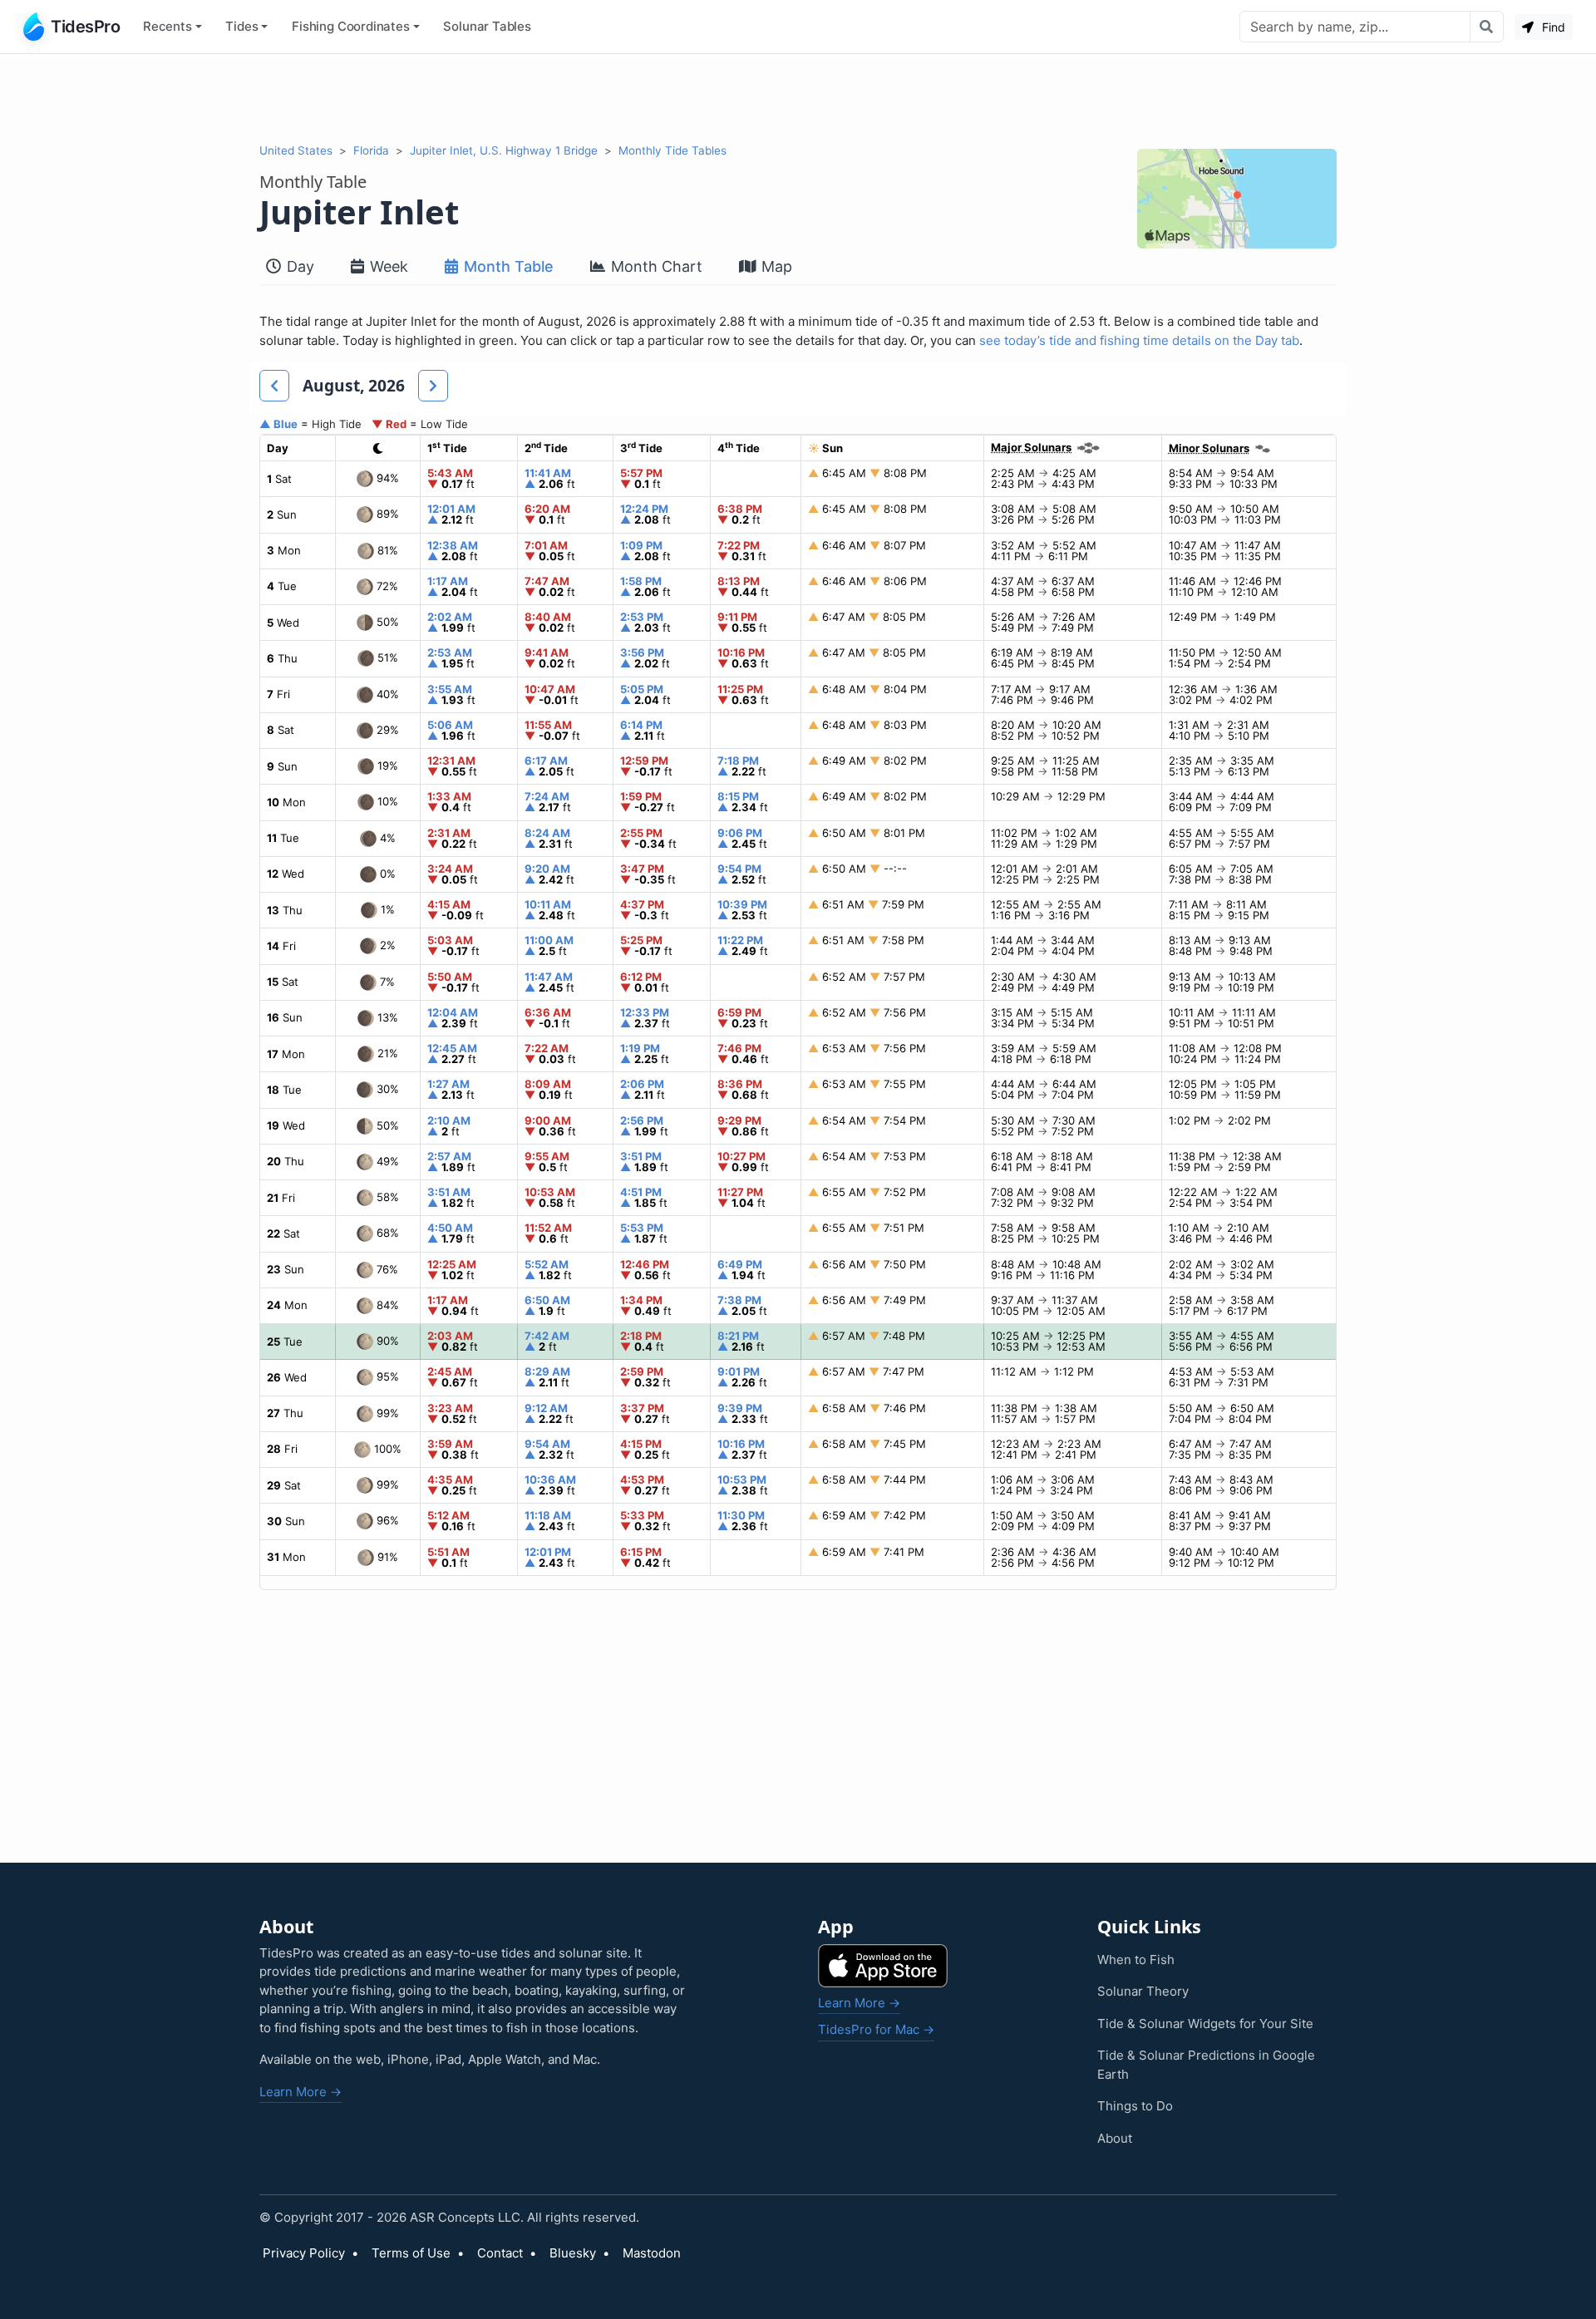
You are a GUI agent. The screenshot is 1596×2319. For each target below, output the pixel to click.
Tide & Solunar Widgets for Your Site (1205, 2024)
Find (1552, 27)
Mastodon (652, 2253)
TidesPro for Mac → (876, 2029)
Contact (500, 2253)
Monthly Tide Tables (672, 150)
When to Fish (1136, 1960)
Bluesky (573, 2253)
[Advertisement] (798, 98)
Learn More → (300, 2092)
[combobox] (1355, 27)
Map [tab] (775, 266)
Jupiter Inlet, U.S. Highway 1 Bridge (504, 150)
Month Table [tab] (507, 266)
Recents (167, 26)
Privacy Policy (304, 2253)
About (1115, 2138)
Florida (371, 150)
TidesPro (85, 27)
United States (296, 150)
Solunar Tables (487, 26)
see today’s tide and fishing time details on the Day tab (1139, 340)
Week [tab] (387, 266)
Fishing (351, 26)
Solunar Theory (1143, 1991)
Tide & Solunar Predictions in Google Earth (1206, 2065)
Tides (241, 26)
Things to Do (1135, 2106)
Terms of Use (411, 2253)
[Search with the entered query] (1487, 27)
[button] (274, 386)
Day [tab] (298, 266)
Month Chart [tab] (655, 266)
